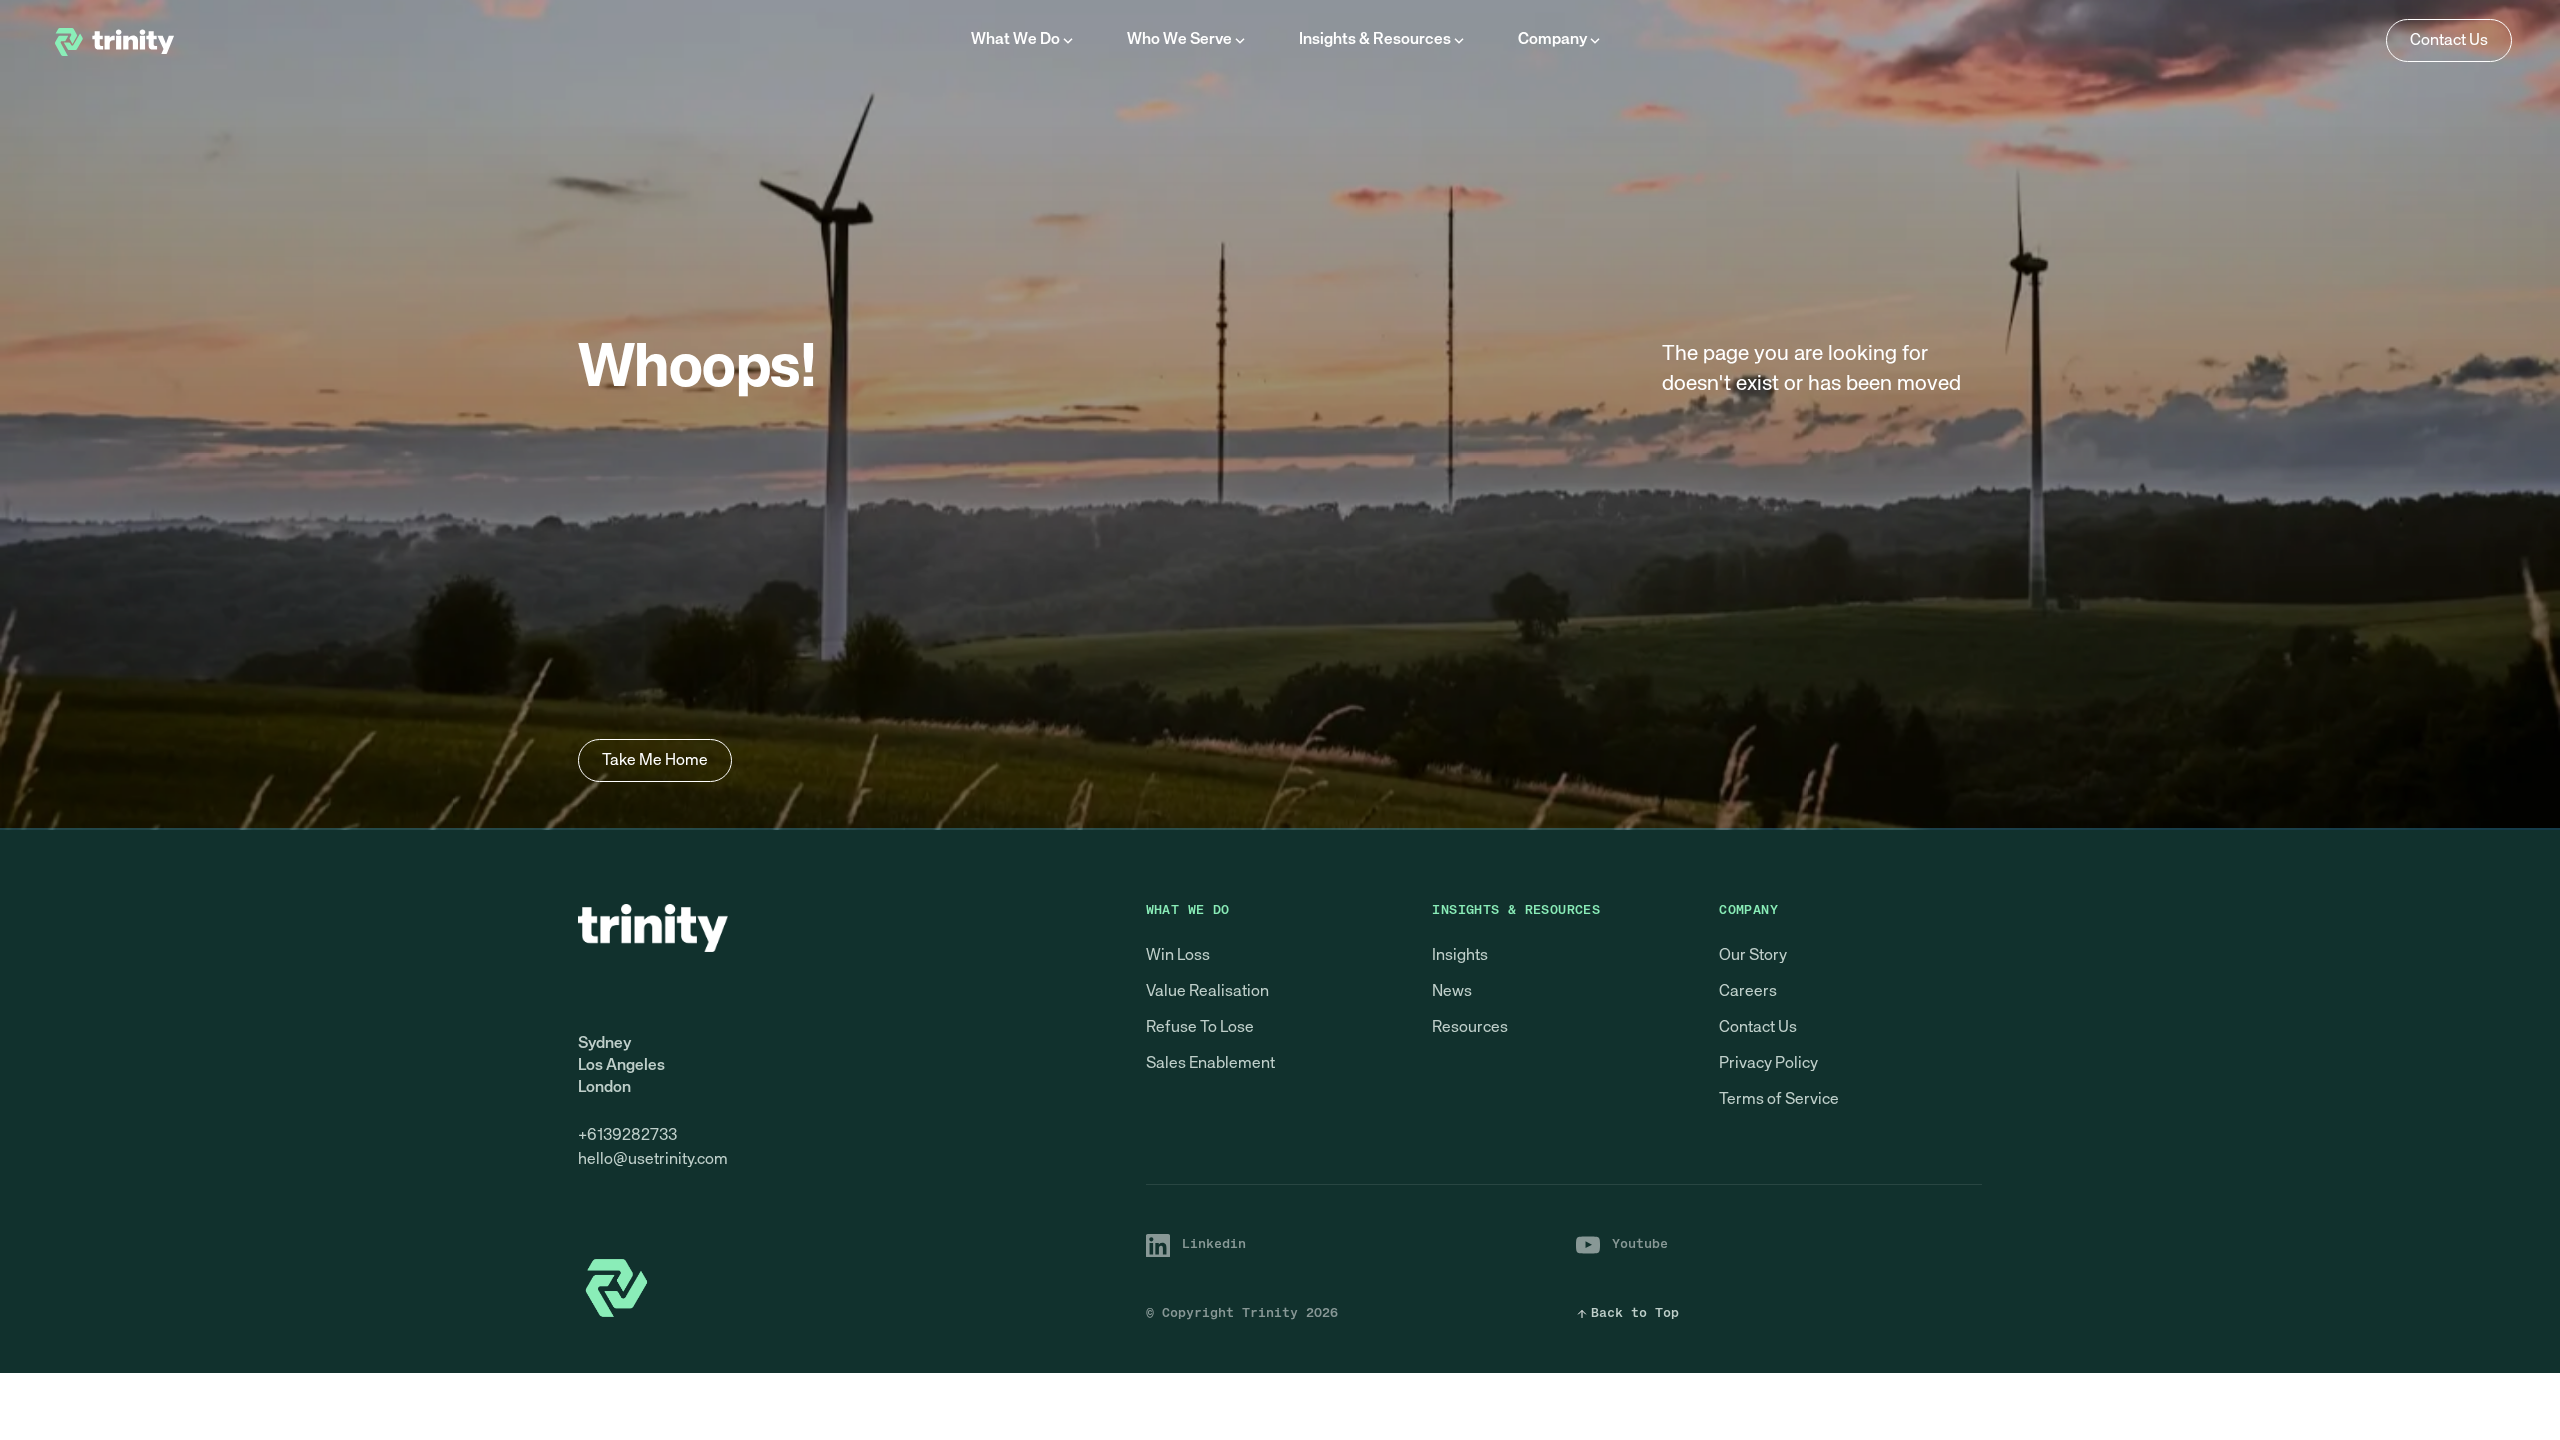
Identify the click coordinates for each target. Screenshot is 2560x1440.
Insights (1460, 956)
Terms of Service (1779, 1100)
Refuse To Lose (1200, 1028)
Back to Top (1635, 1313)
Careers (1748, 992)
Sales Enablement (1210, 1064)
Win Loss (1178, 956)
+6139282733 (627, 1136)
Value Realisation (1207, 992)
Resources (1470, 1028)
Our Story (1753, 956)
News (1452, 992)
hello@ (603, 1160)
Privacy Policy (1768, 1064)
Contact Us (1758, 1028)
